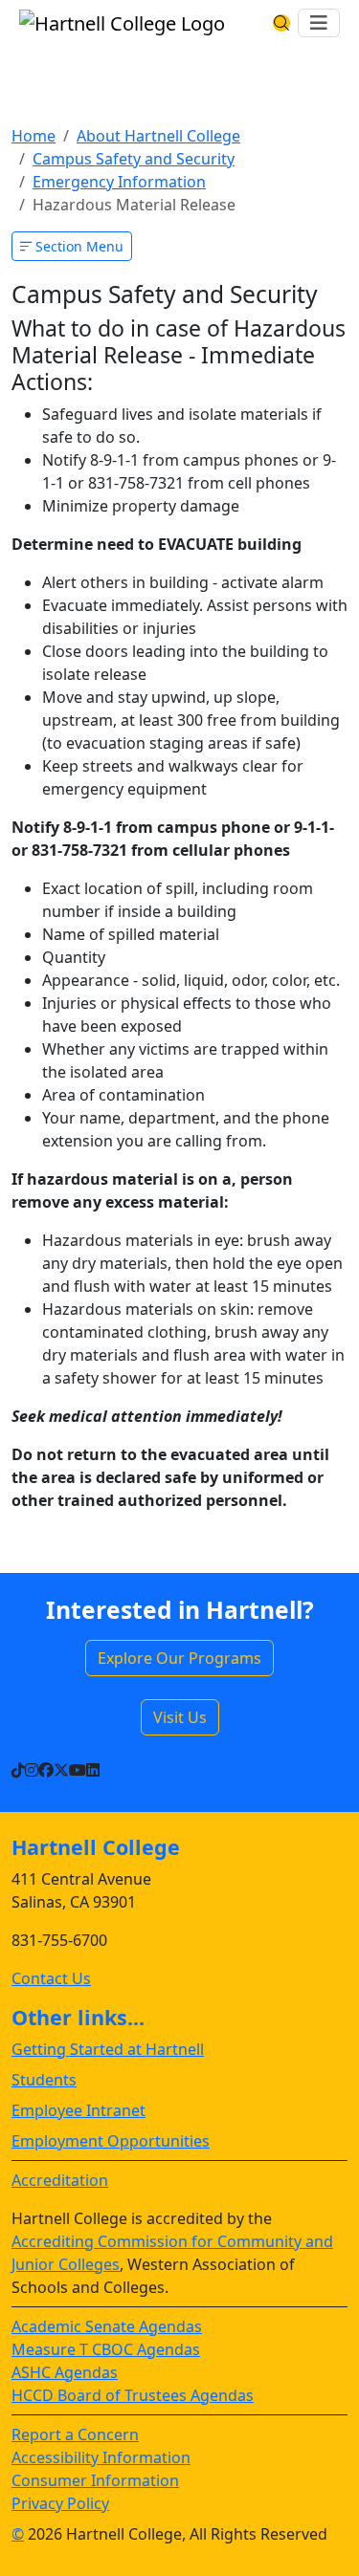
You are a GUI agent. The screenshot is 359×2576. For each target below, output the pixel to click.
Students (44, 2080)
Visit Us (180, 1717)
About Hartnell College (158, 136)
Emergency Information (119, 182)
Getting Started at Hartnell (108, 2049)
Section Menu (78, 246)
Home (34, 136)
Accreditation (60, 2180)
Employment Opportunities (111, 2141)
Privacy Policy (60, 2503)
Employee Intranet (79, 2110)
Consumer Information (95, 2480)
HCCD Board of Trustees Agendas (133, 2395)
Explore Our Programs (179, 1658)
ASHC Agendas (65, 2372)
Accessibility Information (101, 2457)
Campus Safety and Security (134, 159)
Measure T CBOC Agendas (106, 2349)
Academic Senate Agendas (107, 2326)
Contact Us (51, 1978)
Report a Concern (75, 2434)
